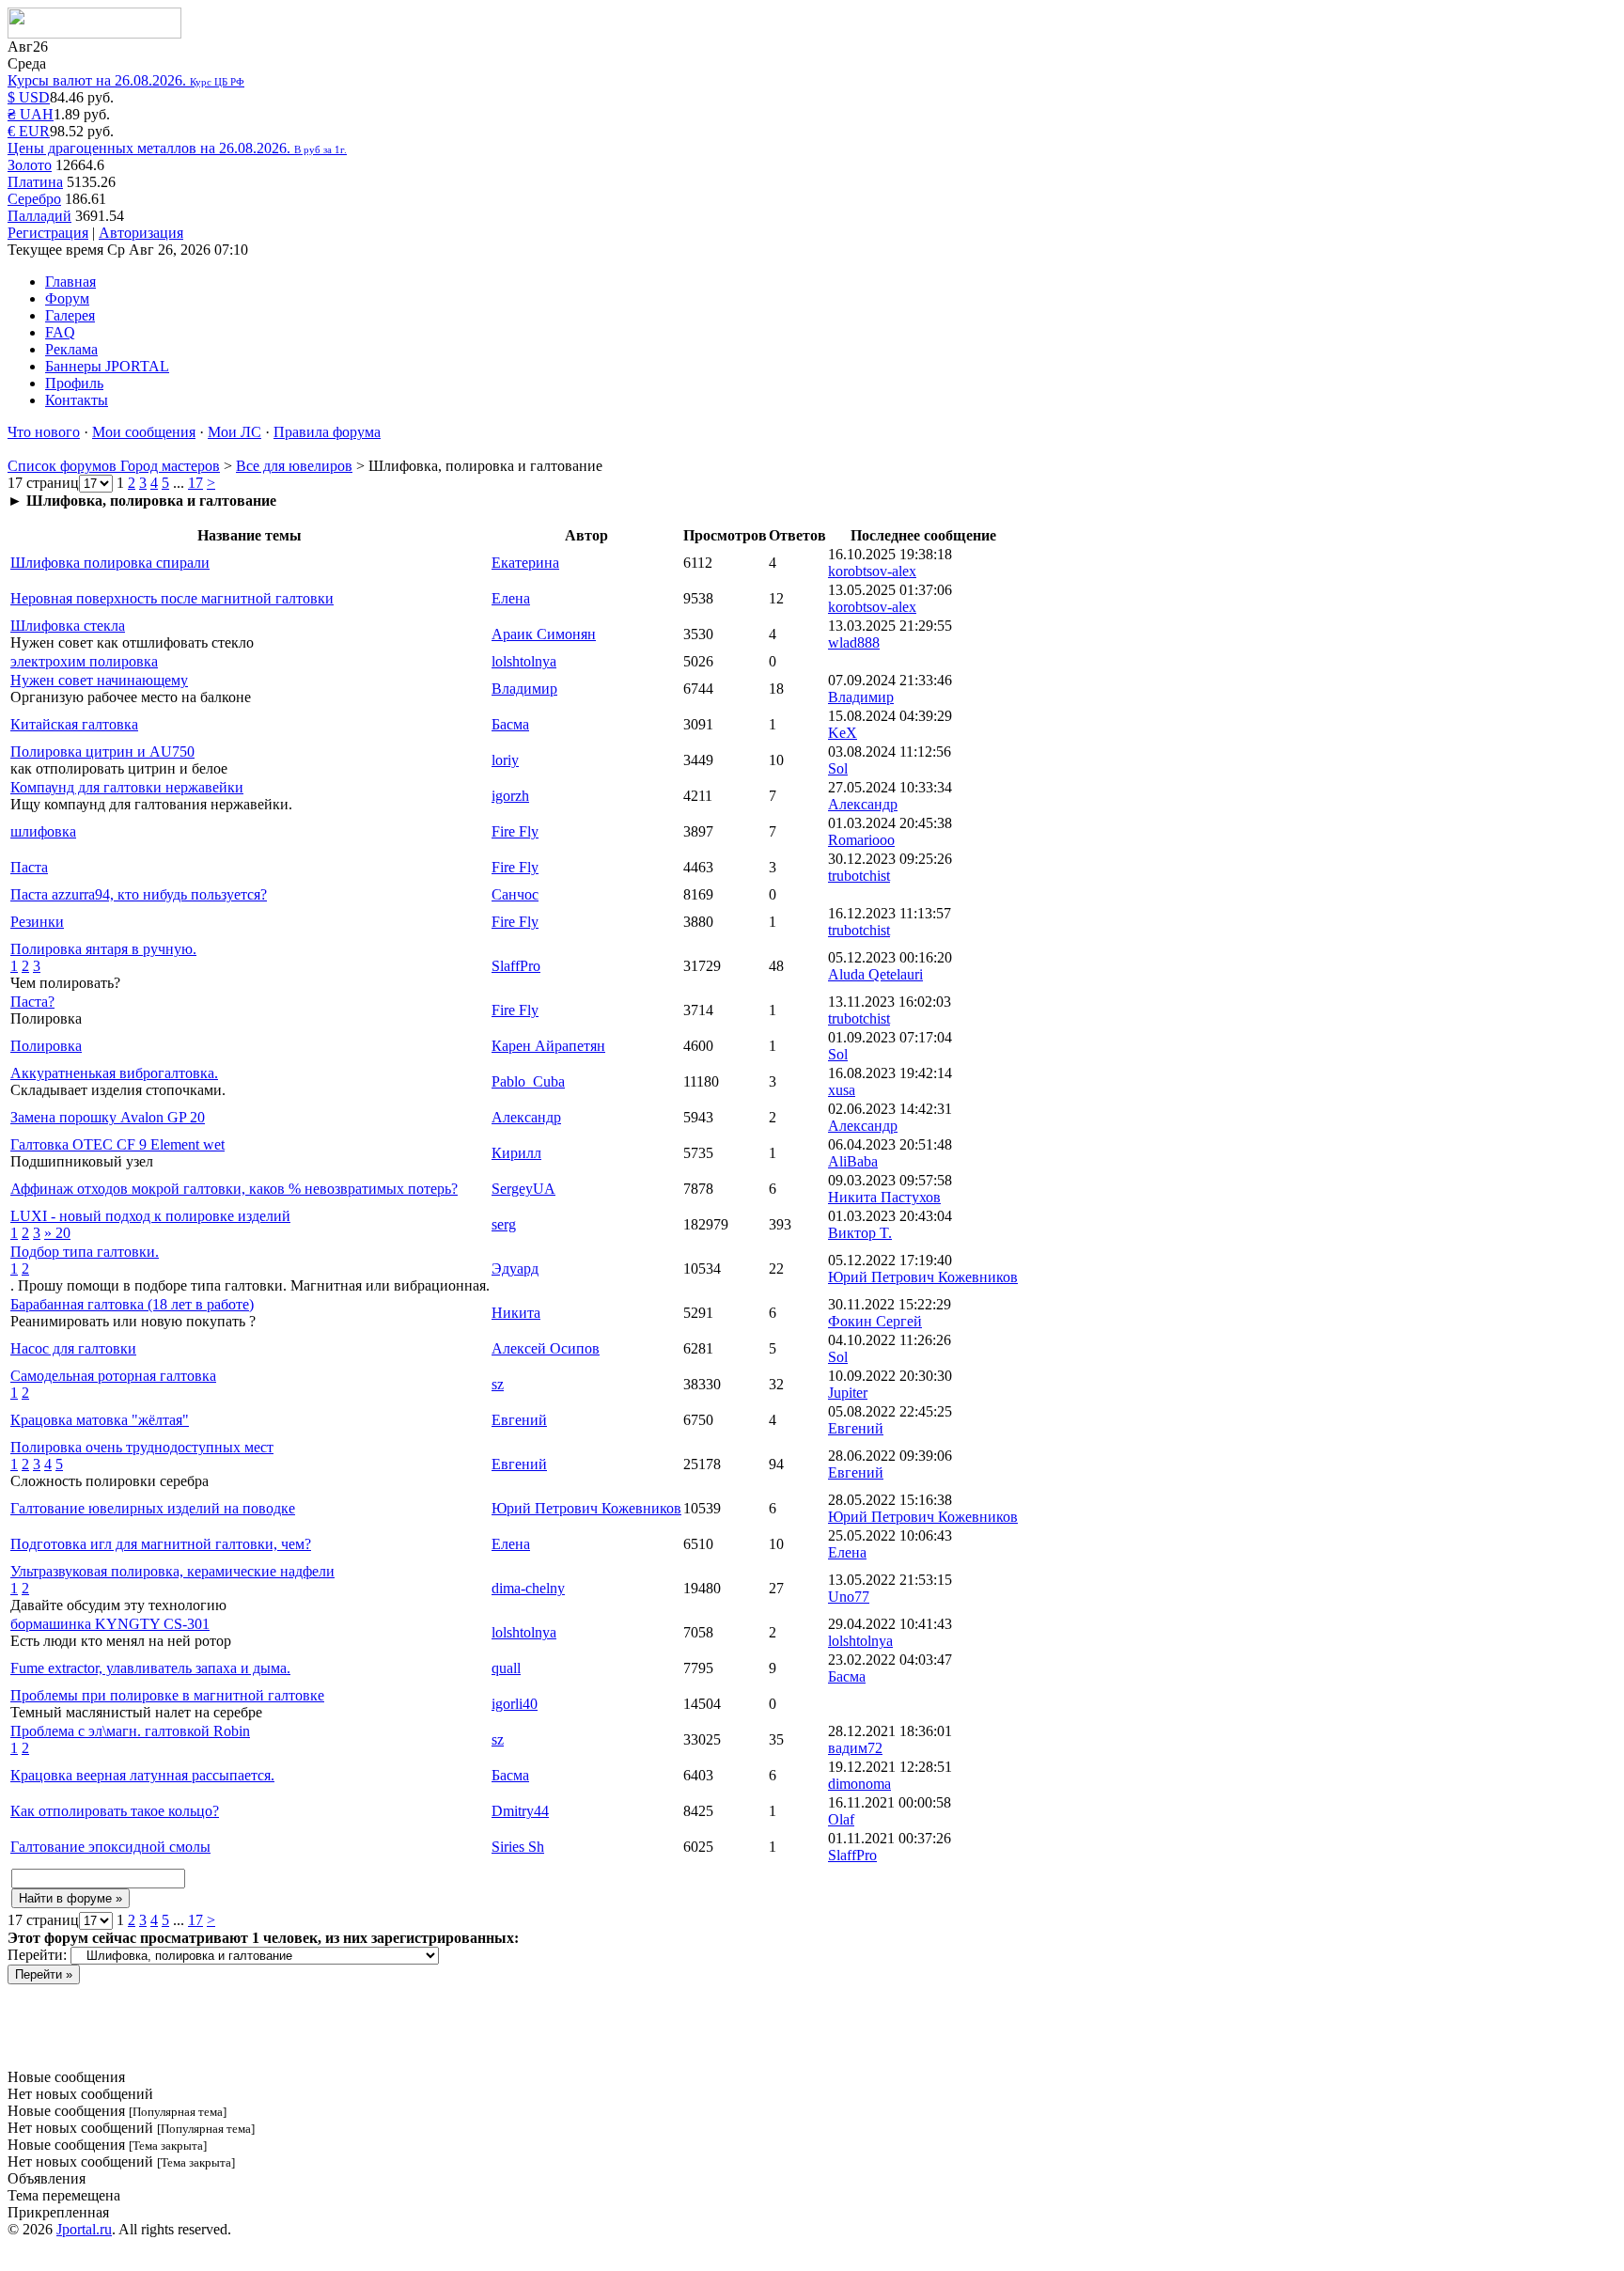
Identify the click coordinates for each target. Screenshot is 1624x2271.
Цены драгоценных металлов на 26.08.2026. (177, 148)
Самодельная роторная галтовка (113, 1376)
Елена (511, 598)
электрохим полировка (84, 661)
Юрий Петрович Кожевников (586, 1508)
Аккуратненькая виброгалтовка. (114, 1073)
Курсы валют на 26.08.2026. (126, 80)
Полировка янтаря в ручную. (103, 949)
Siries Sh (518, 1847)
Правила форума (327, 432)
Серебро (34, 199)
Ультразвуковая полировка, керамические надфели (172, 1571)
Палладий (39, 216)
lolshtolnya (524, 661)
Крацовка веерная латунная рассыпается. (142, 1775)
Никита (516, 1313)
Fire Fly (515, 831)
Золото (30, 165)
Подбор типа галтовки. (85, 1252)
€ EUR (29, 131)
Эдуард (515, 1269)
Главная (70, 282)
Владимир (524, 689)
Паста (29, 867)
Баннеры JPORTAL (107, 366)
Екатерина (525, 563)
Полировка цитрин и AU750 (102, 752)
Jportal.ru (84, 2229)
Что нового (44, 432)
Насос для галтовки (73, 1348)
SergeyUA (523, 1189)
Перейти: (37, 1955)
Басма (510, 724)
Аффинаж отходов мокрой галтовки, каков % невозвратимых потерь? (234, 1189)
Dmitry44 (520, 1811)
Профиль (74, 383)
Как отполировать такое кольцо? (115, 1811)
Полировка (46, 1046)
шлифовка (43, 831)
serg (504, 1224)
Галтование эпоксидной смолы (110, 1847)
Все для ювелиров (294, 466)
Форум (67, 298)
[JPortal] (94, 33)
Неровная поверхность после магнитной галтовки (172, 598)
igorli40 (515, 1704)
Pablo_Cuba (528, 1081)
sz (498, 1384)
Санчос (515, 894)
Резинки (37, 922)
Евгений (519, 1420)
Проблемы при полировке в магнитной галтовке (167, 1695)
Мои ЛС (234, 432)
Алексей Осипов (546, 1348)
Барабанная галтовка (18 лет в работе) (132, 1304)
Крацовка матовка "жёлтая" (100, 1420)
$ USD (29, 97)
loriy (505, 760)
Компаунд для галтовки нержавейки (127, 787)
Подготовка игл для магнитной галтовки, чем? (161, 1544)
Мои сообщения (144, 432)
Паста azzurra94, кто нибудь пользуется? (139, 894)
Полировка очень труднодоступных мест (142, 1447)
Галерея (70, 315)
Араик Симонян (544, 634)
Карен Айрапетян (548, 1046)
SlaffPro (516, 966)
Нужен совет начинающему (99, 680)
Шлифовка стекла (68, 626)
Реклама (71, 349)
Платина (35, 182)
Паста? (32, 1002)
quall (506, 1668)
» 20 (57, 1233)
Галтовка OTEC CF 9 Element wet (117, 1144)
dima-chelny (528, 1588)
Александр (526, 1117)
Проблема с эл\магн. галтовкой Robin (130, 1731)
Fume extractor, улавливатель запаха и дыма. (150, 1668)
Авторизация (141, 233)
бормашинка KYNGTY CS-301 (110, 1624)
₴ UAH (31, 114)
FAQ (60, 332)
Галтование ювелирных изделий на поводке (153, 1508)
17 (195, 483)
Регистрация (48, 233)
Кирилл (516, 1153)
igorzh (510, 796)
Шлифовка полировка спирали (110, 563)
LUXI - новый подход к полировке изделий (150, 1216)
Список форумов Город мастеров (114, 466)
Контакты (77, 400)
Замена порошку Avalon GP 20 (108, 1117)
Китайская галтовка (74, 724)
